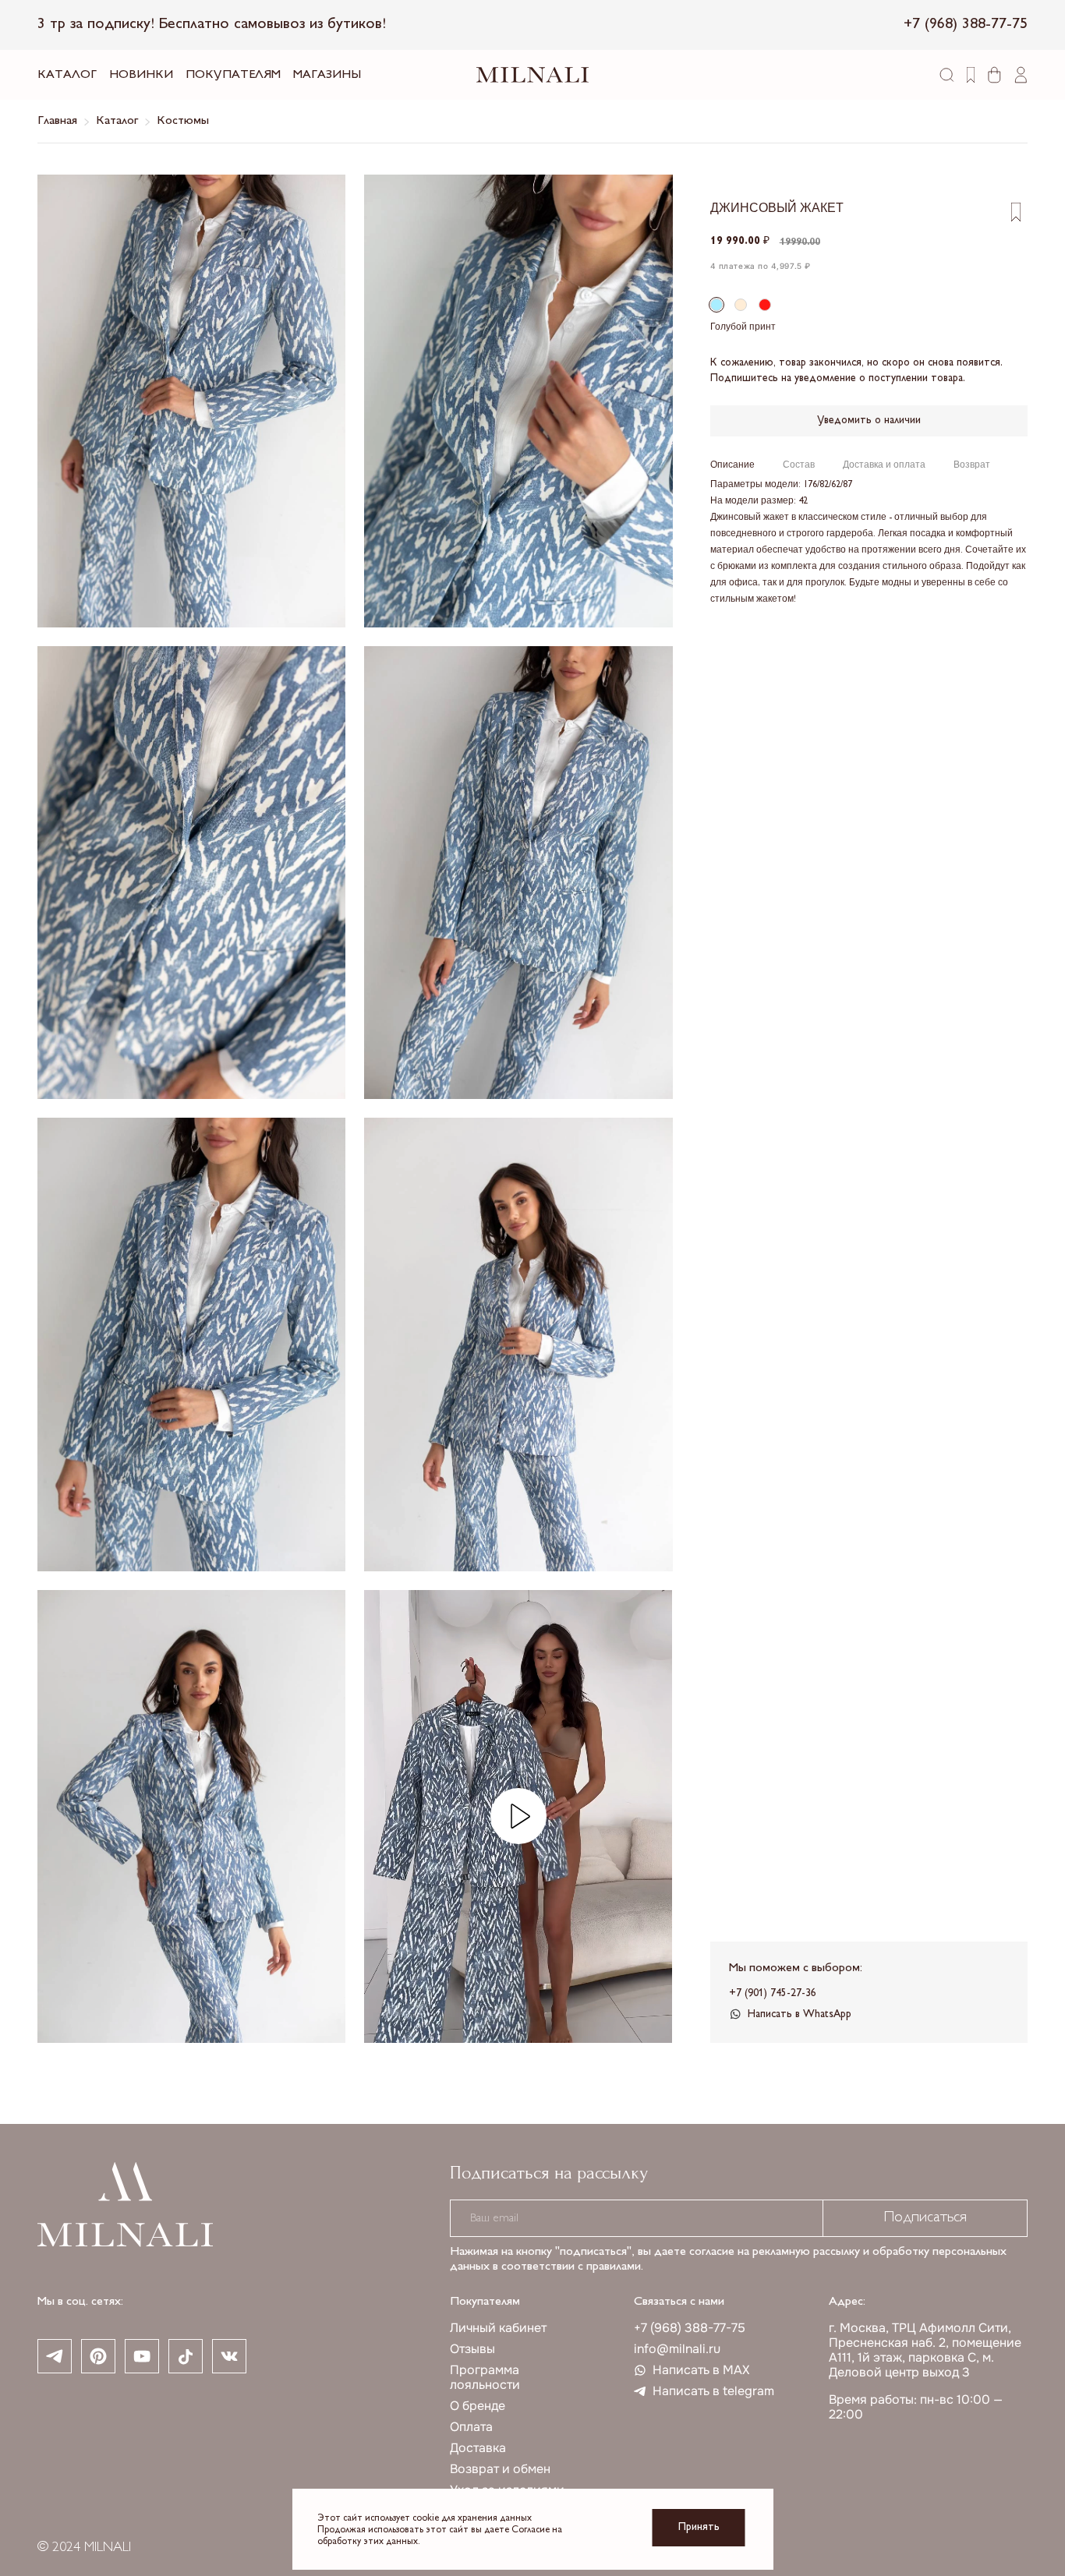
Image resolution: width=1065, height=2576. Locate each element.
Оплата (471, 2427)
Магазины (327, 75)
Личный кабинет (498, 2328)
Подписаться (925, 2218)
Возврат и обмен (500, 2469)
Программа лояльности (485, 2377)
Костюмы (183, 121)
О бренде (478, 2406)
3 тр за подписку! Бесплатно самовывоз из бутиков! (212, 25)
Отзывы (472, 2349)
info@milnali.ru (677, 2349)
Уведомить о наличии (869, 420)
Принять (699, 2527)
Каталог (67, 75)
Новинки (141, 75)
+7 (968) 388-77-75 (690, 2328)
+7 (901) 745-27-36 (773, 1993)
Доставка (478, 2448)
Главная (57, 121)
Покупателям (233, 75)
